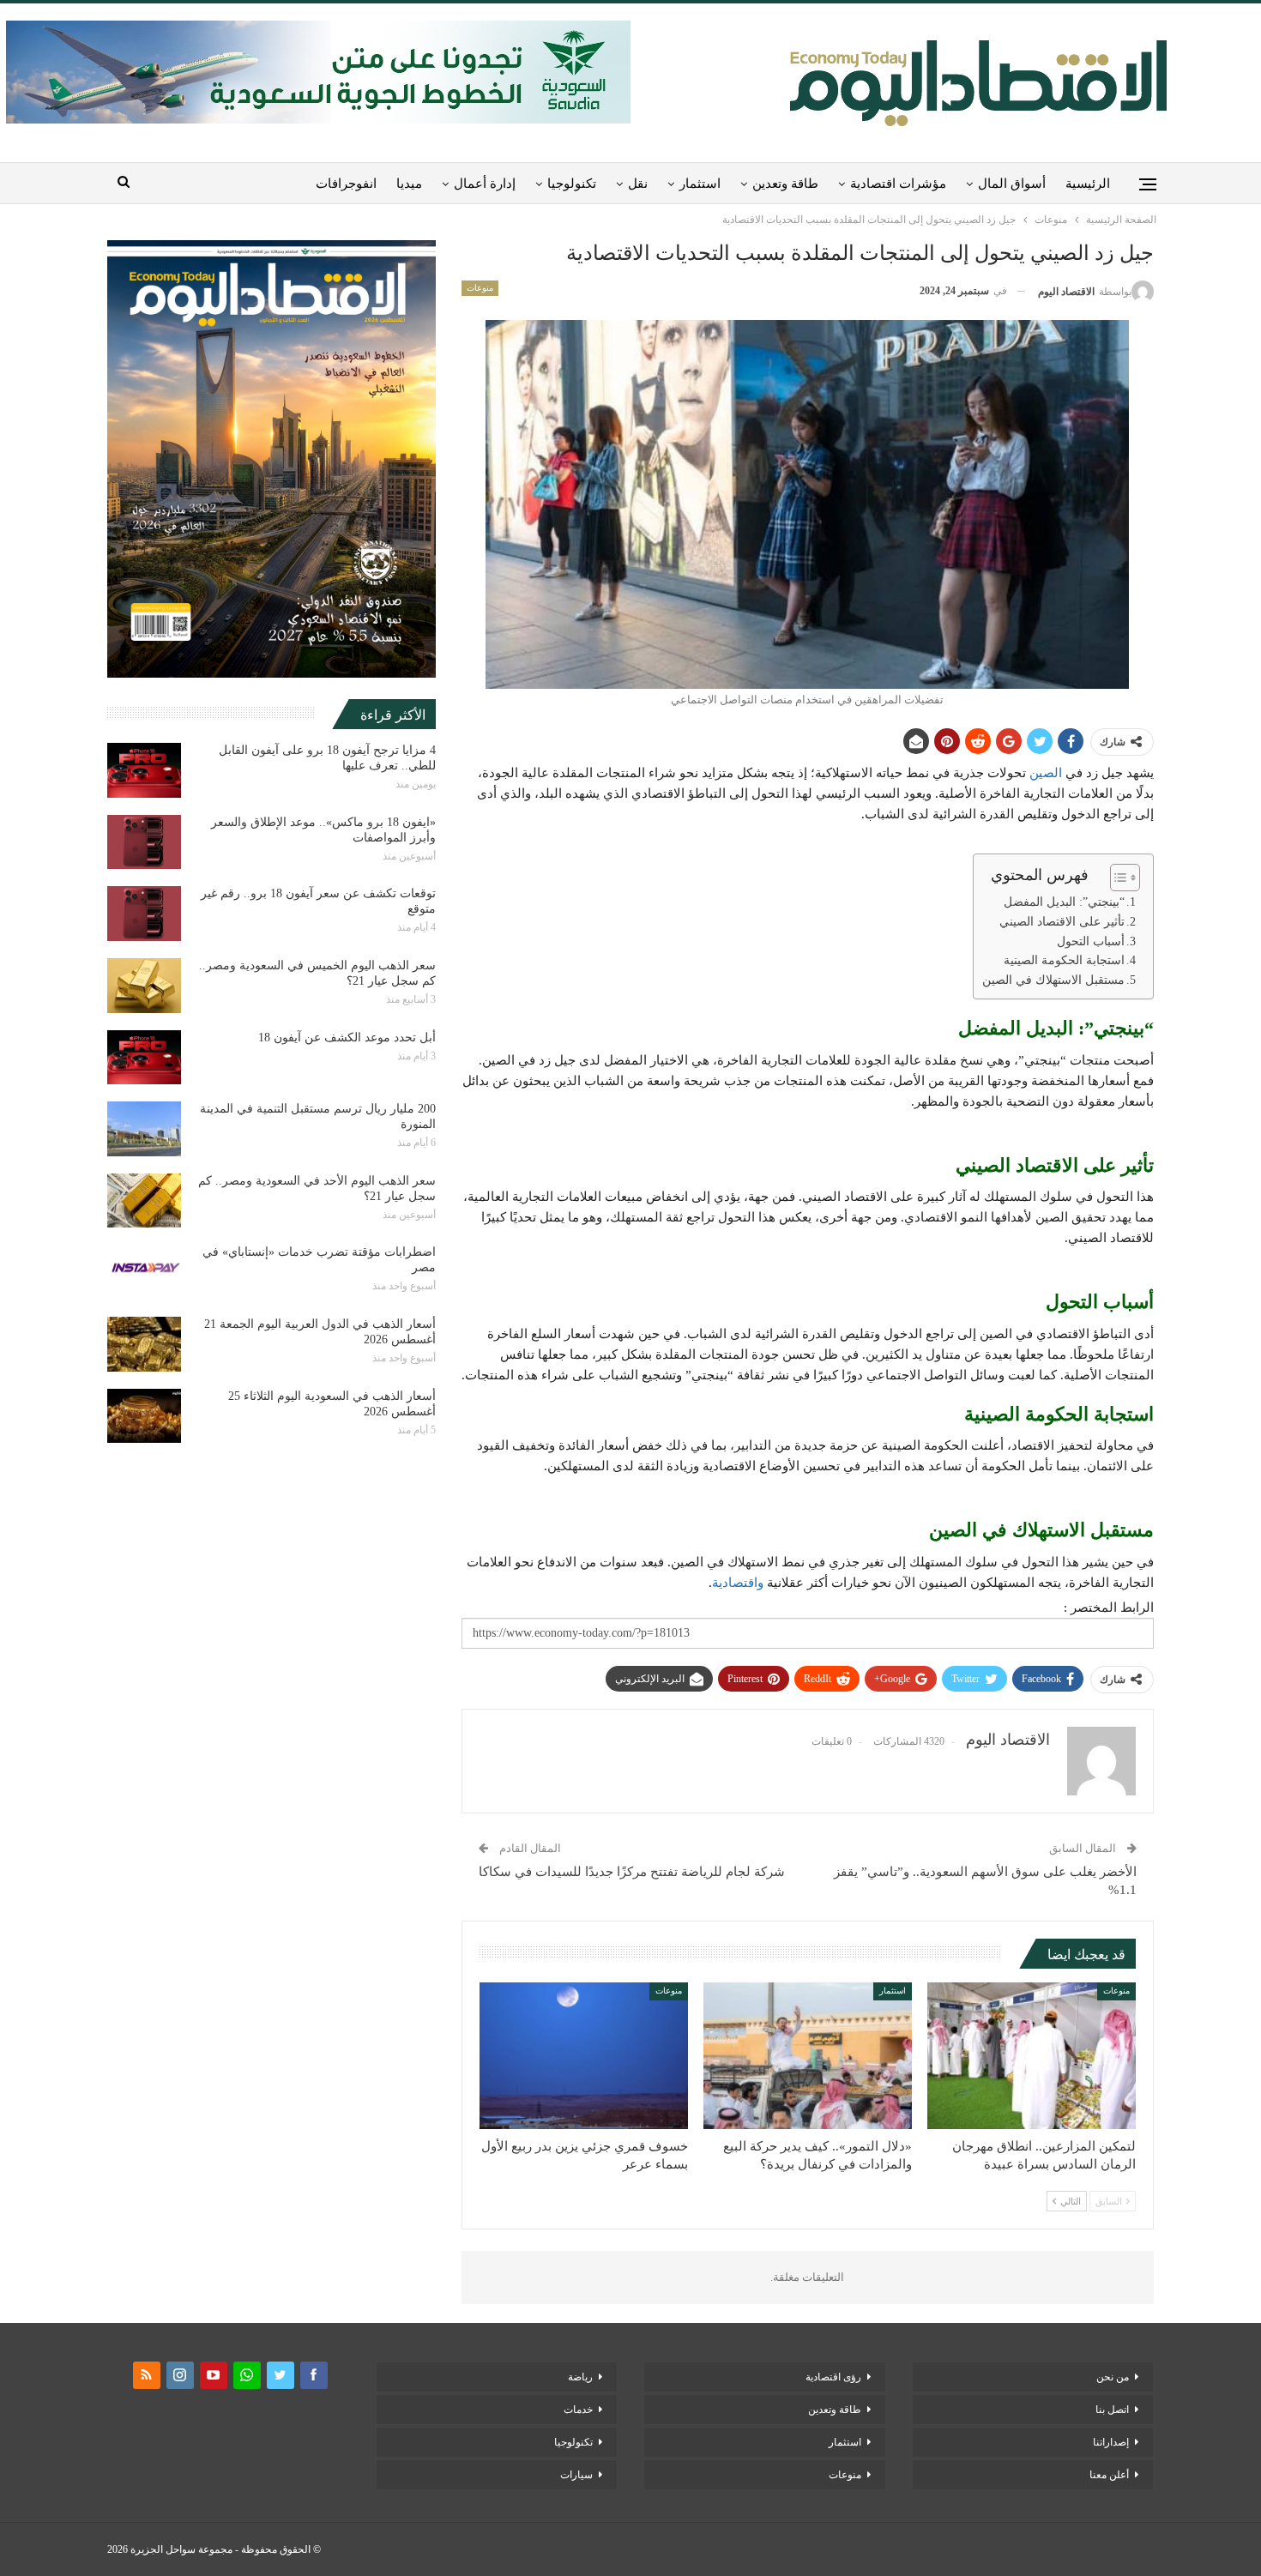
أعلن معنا (1109, 2475)
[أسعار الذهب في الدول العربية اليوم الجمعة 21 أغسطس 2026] (144, 1344)
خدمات (578, 2410)
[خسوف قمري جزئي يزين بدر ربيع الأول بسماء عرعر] (584, 2055)
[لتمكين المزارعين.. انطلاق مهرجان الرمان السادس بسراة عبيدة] (1032, 2055)
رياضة (580, 2377)
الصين (1046, 773)
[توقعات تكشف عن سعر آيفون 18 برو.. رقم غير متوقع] (144, 914)
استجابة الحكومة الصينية (1064, 960)
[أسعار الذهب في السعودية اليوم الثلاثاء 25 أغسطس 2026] (144, 1416)
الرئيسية (1088, 184)
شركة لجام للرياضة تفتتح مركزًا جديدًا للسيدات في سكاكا (632, 1872)
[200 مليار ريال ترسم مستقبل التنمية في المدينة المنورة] (144, 1129)
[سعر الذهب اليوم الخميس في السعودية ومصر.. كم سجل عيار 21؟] (144, 986)
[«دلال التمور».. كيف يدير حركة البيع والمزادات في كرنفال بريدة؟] (808, 2055)
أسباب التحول (1091, 941)
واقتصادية (738, 1583)
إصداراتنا (1111, 2442)
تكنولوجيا (572, 184)
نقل (638, 184)
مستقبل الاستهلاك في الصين (1053, 980)
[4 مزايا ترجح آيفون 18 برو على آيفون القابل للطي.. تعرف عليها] (144, 770)
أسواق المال (1012, 184)
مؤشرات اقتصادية (898, 184)
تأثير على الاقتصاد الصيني (1062, 922)
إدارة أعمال (485, 184)
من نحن (1113, 2377)
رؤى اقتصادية (833, 2377)
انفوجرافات (346, 184)
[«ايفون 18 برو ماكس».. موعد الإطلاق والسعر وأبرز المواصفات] (144, 842)
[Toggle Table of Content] (1116, 878)
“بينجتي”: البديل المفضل (1064, 902)
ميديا (409, 184)
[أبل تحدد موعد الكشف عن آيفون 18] (144, 1058)
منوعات (480, 288)
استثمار (700, 184)
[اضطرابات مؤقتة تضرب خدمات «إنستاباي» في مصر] (144, 1272)
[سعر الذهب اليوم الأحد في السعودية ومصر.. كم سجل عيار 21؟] (144, 1201)
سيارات (576, 2475)
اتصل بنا (1112, 2410)
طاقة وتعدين (785, 184)
